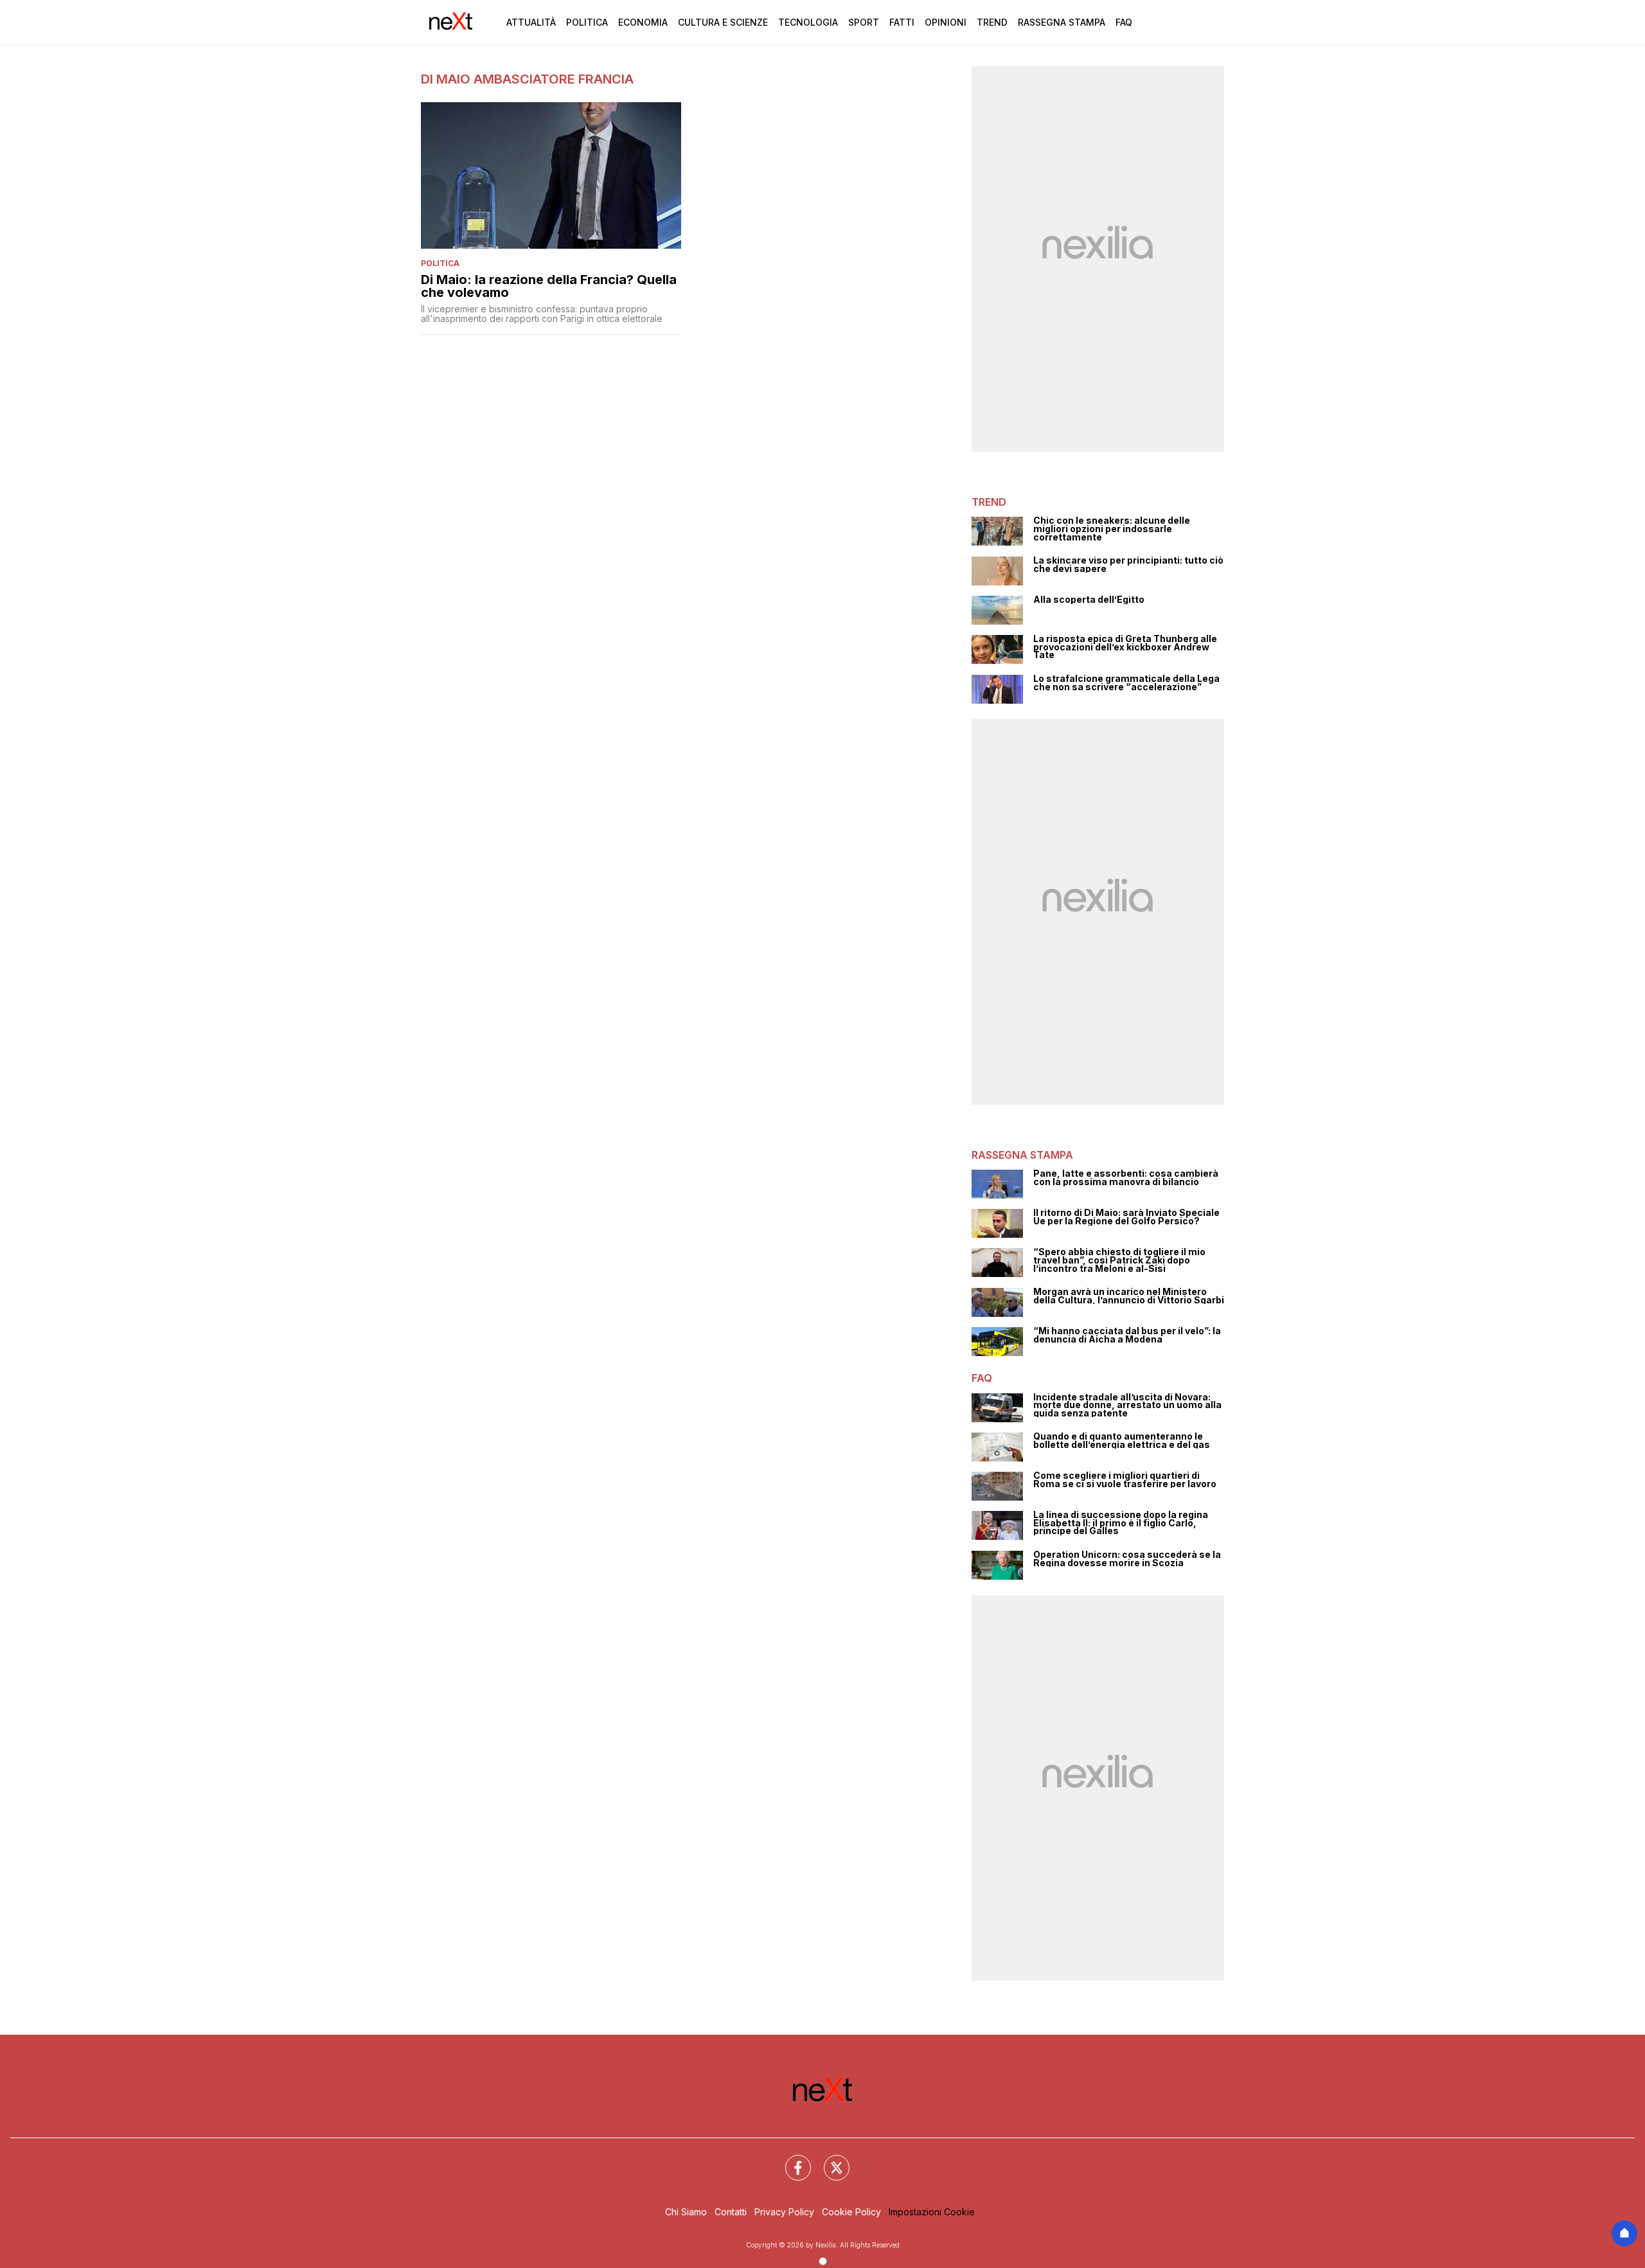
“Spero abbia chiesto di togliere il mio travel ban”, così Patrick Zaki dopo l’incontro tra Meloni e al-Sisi (1119, 1260)
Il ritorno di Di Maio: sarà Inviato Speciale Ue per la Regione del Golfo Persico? (1126, 1217)
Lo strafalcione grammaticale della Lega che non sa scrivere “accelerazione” (1126, 683)
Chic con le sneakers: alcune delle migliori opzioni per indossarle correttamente (1112, 529)
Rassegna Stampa (1062, 22)
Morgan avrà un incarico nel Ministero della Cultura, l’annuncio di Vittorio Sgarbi (1129, 1296)
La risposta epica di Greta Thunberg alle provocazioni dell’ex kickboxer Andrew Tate (1125, 647)
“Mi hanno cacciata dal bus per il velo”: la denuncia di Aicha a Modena (1127, 1335)
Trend (992, 22)
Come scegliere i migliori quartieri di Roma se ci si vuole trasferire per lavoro (1125, 1480)
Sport (864, 22)
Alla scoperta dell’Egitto (1089, 600)
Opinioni (946, 22)
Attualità (531, 22)
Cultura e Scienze (723, 22)
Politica (587, 22)
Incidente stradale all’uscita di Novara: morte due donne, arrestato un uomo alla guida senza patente (1127, 1406)
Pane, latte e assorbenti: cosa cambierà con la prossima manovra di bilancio (1126, 1178)
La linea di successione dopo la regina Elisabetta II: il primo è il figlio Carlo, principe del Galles (1121, 1523)
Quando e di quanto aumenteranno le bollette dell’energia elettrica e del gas (1122, 1441)
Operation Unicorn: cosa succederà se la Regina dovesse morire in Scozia (1127, 1559)
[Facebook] (790, 2160)
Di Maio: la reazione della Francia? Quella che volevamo (549, 286)
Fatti (902, 22)
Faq (1124, 22)
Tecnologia (808, 22)
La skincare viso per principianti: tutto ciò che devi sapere (1128, 565)
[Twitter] (829, 2160)
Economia (643, 22)
